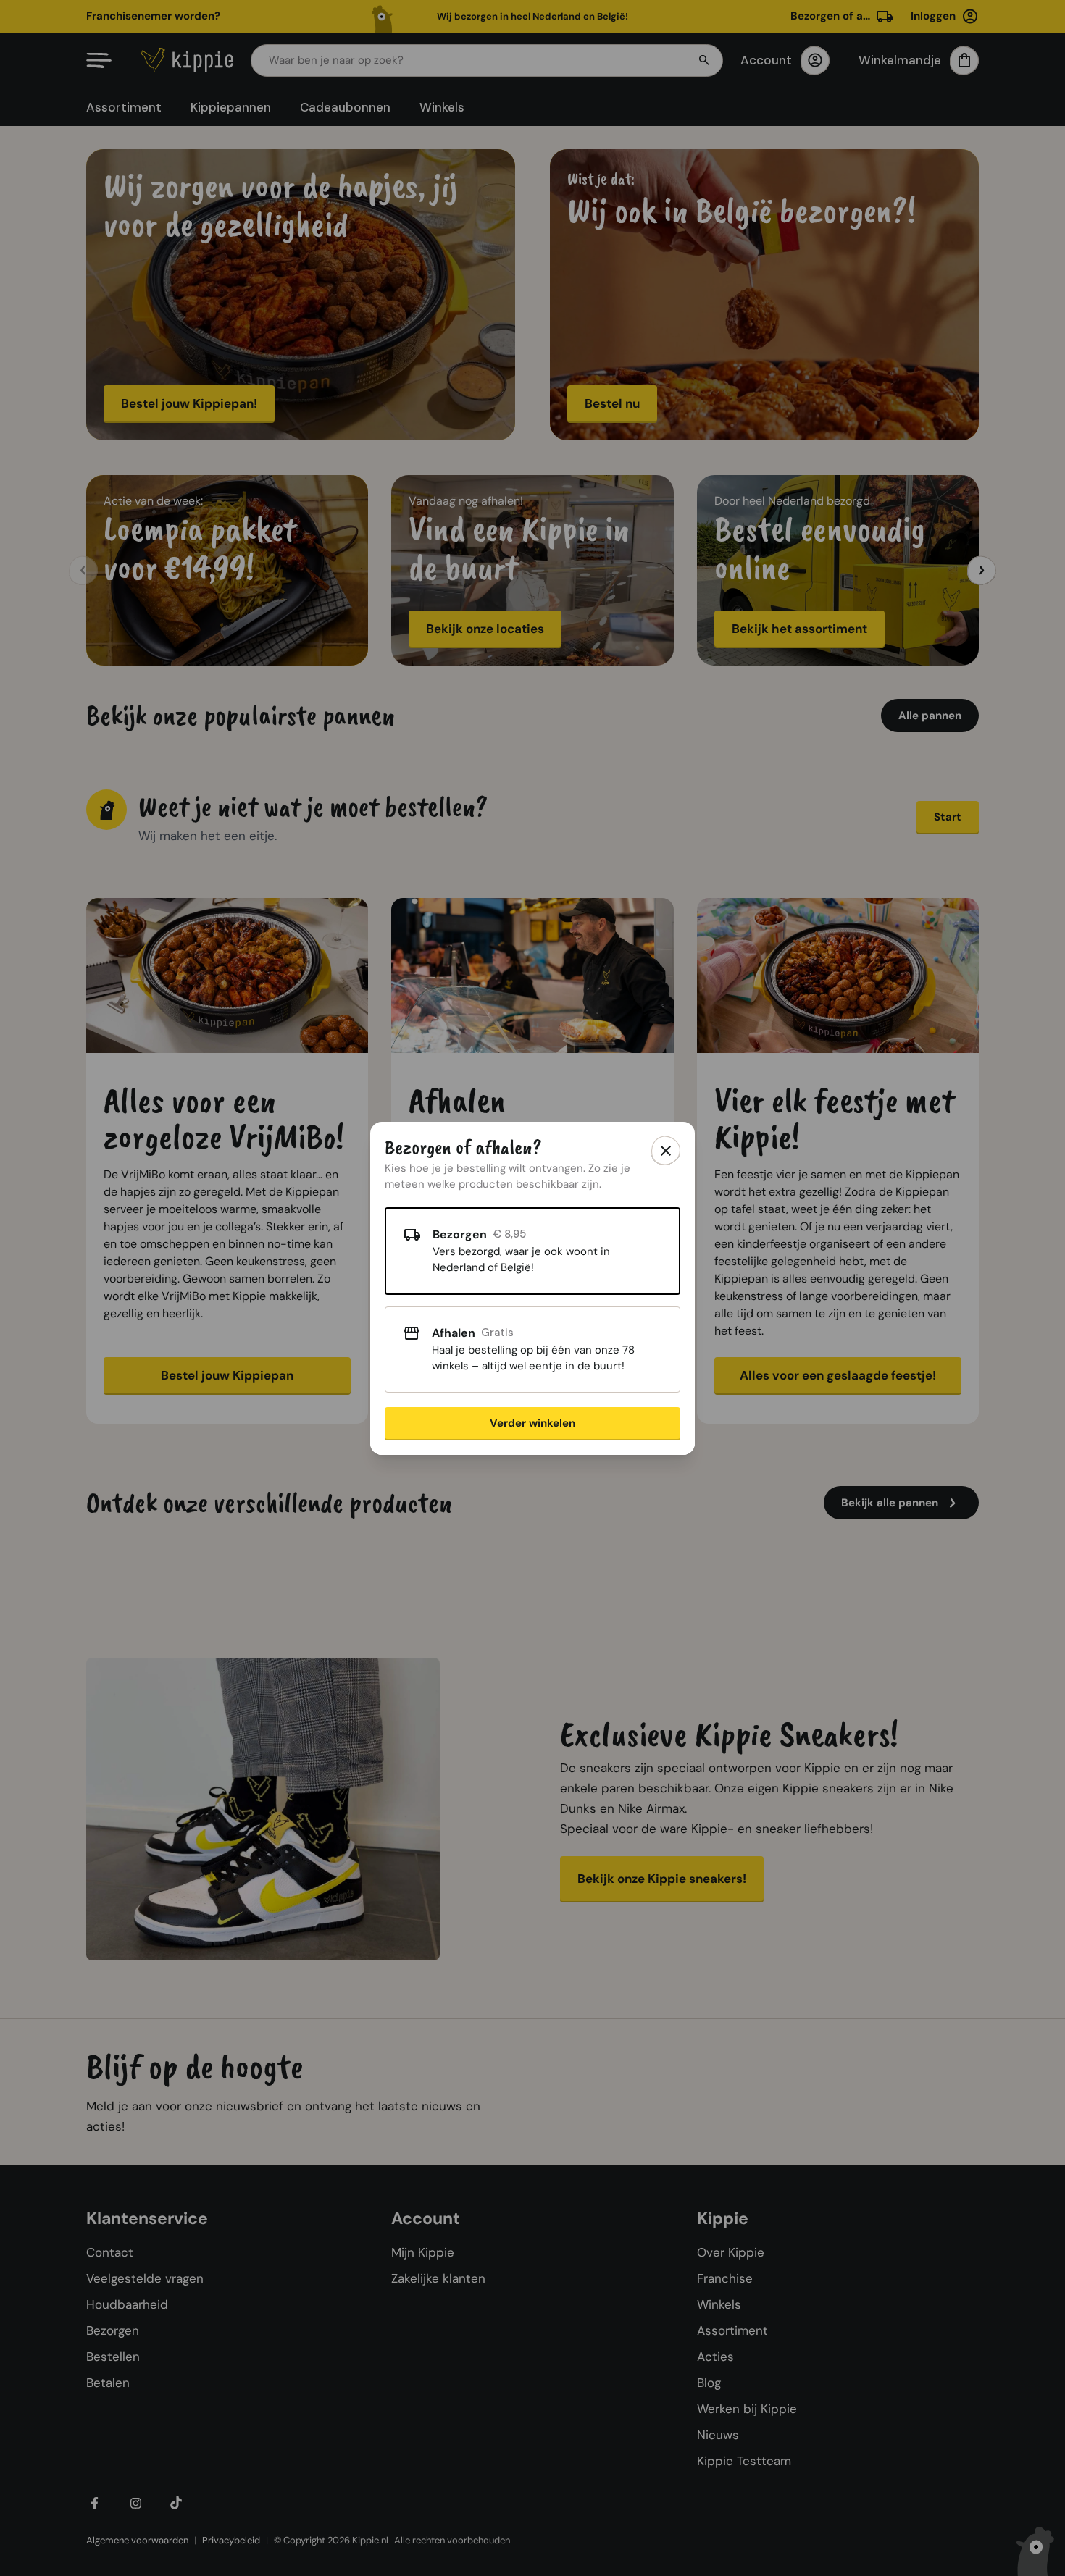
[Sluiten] (666, 1151)
